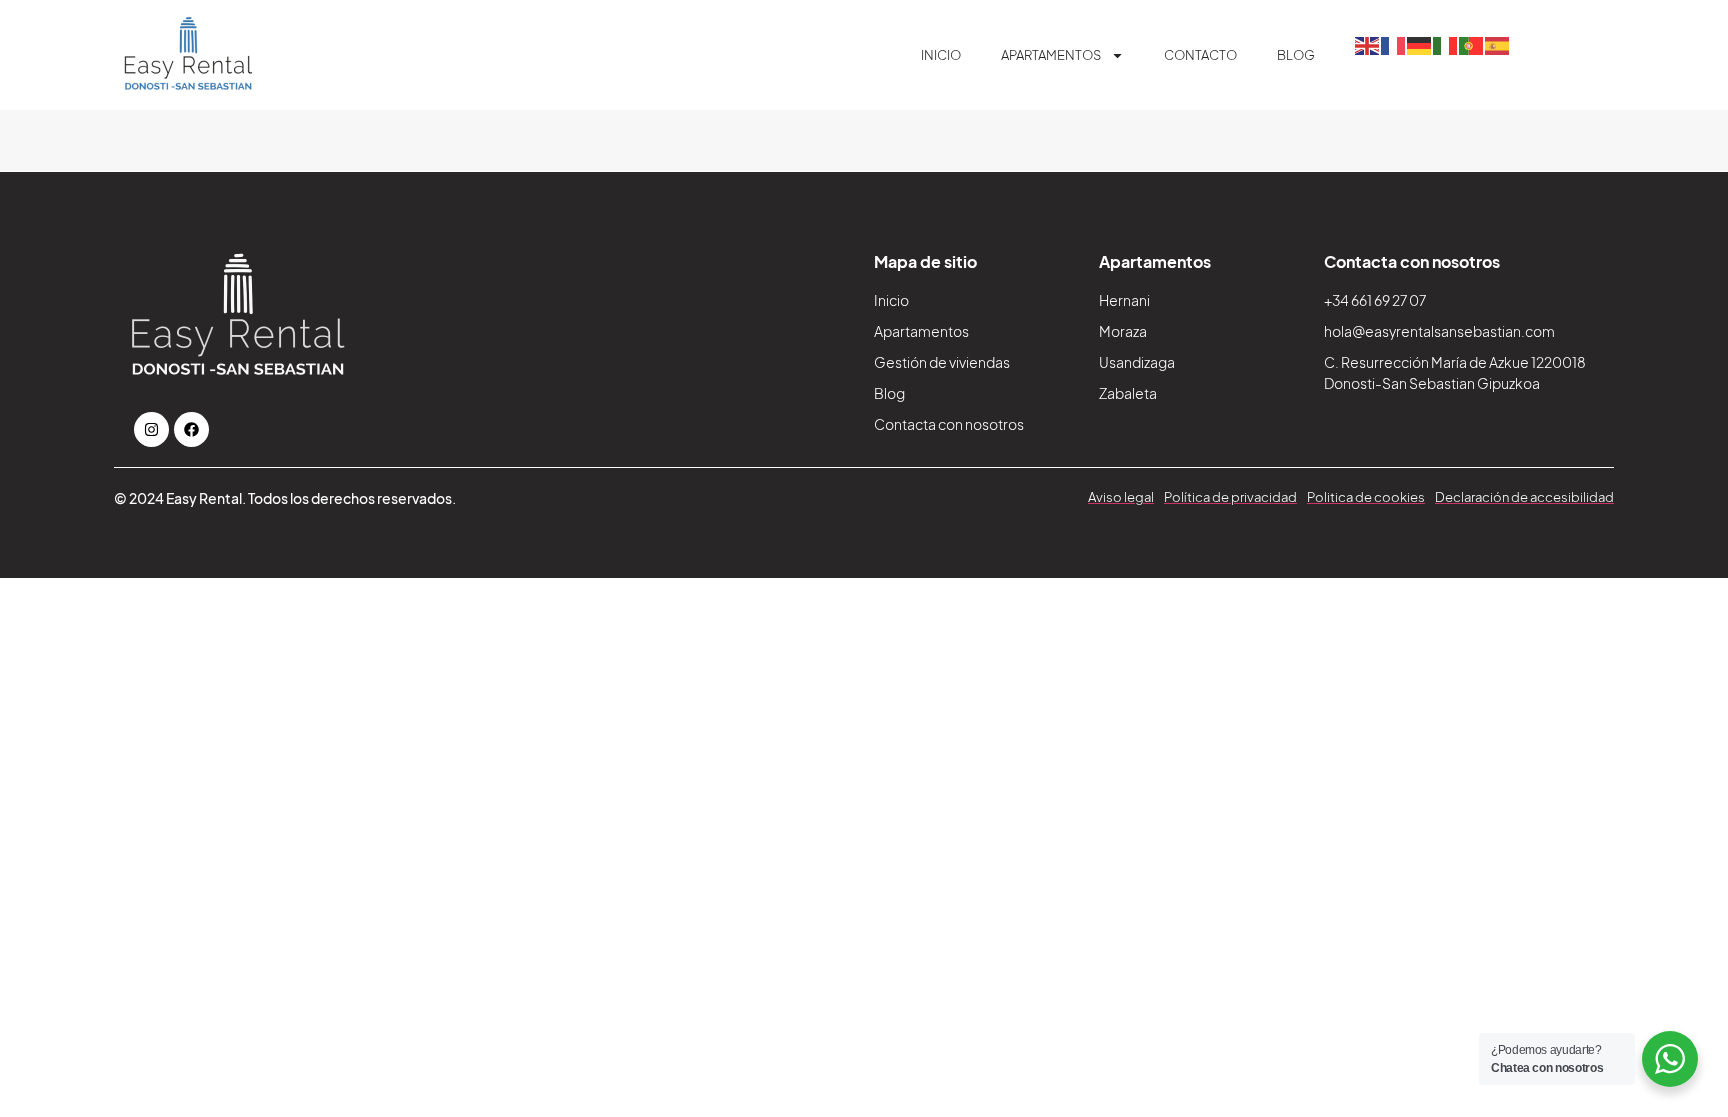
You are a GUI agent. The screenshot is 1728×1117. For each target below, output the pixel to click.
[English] (1368, 44)
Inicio (941, 55)
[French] (1394, 44)
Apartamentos (1051, 55)
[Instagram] (151, 429)
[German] (1420, 44)
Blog (1296, 55)
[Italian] (1446, 44)
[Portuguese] (1472, 44)
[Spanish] (1498, 44)
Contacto (1200, 55)
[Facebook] (191, 429)
